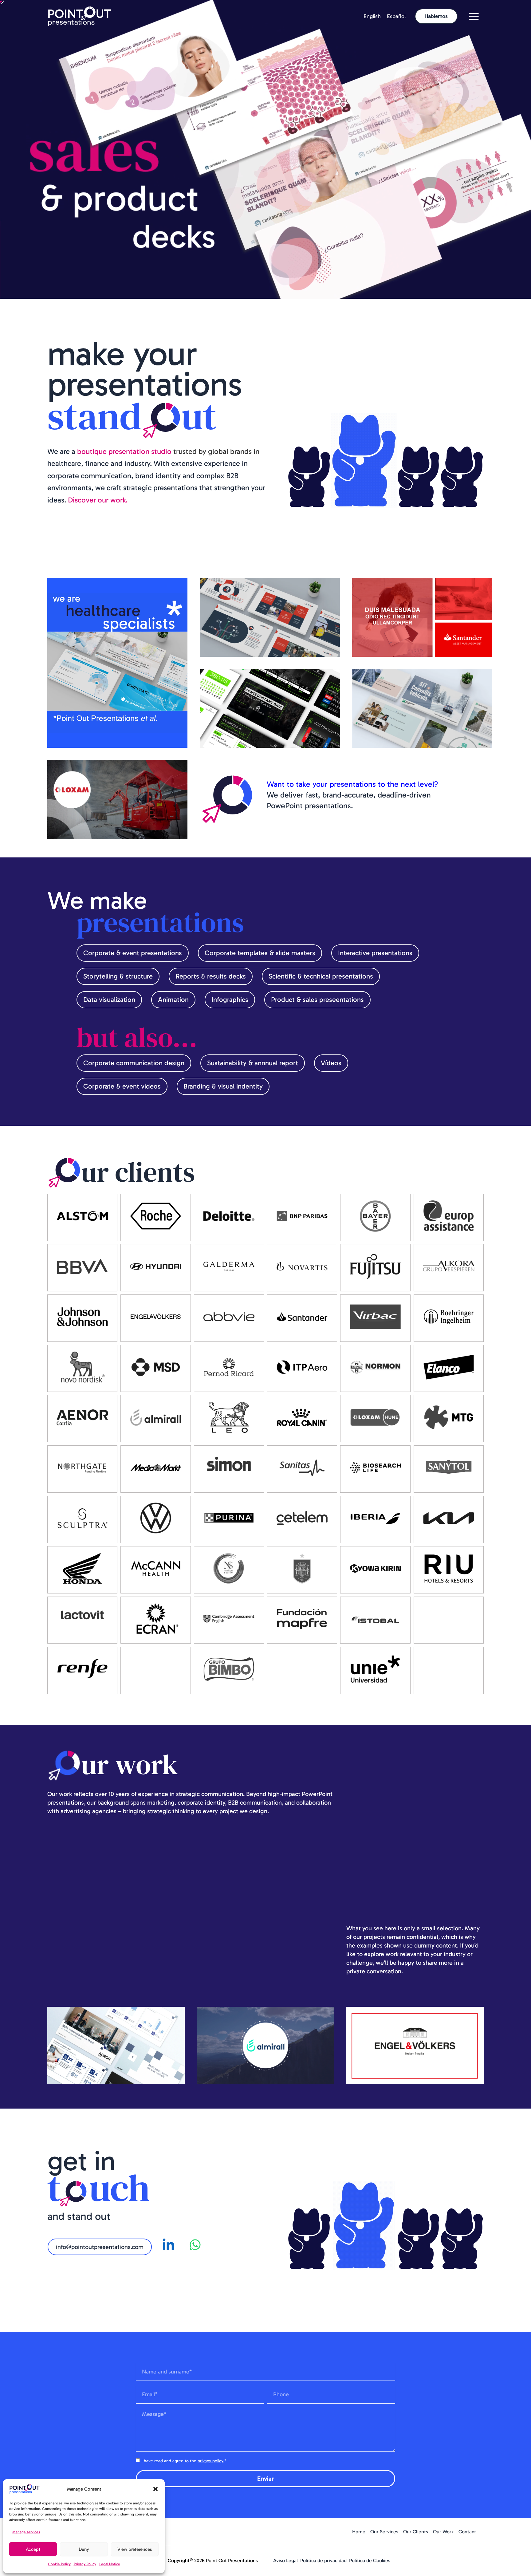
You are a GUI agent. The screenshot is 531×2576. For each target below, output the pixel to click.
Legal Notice (110, 2564)
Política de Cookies (370, 2560)
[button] (155, 2489)
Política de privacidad (323, 2560)
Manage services (26, 2532)
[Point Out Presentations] (80, 16)
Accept (33, 2549)
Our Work (443, 2532)
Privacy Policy (85, 2564)
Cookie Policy (59, 2564)
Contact (467, 2532)
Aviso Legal (285, 2560)
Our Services (384, 2532)
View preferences (135, 2549)
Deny (84, 2549)
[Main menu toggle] (474, 16)
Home (359, 2532)
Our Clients (416, 2532)
